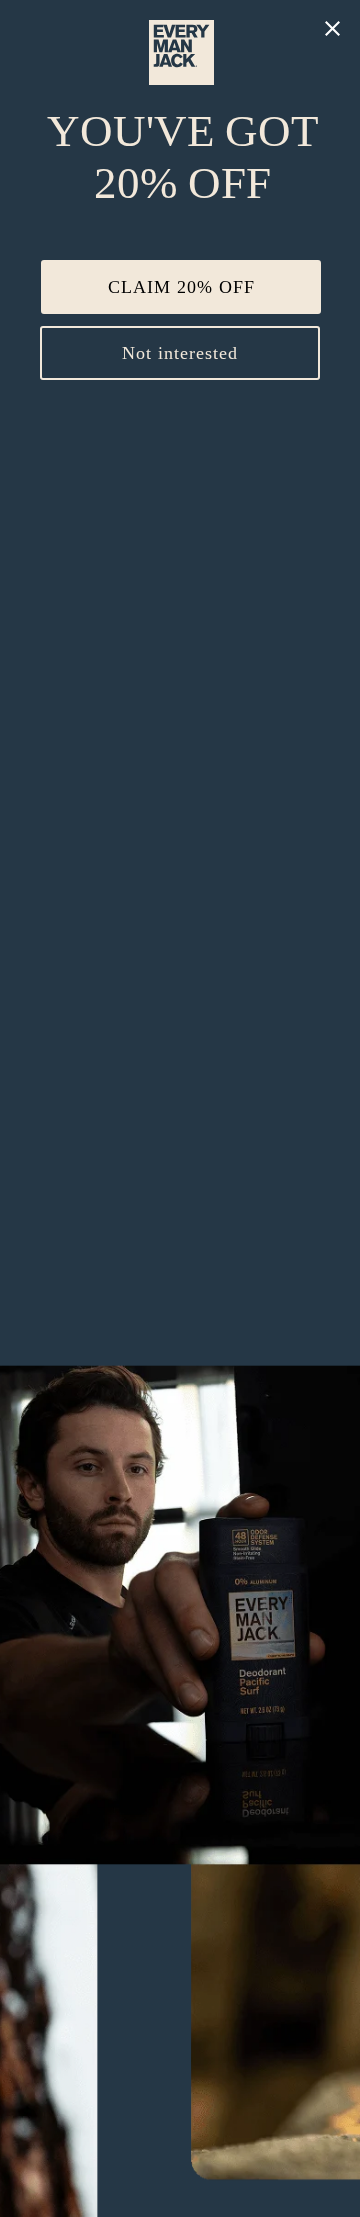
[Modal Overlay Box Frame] (180, 1108)
